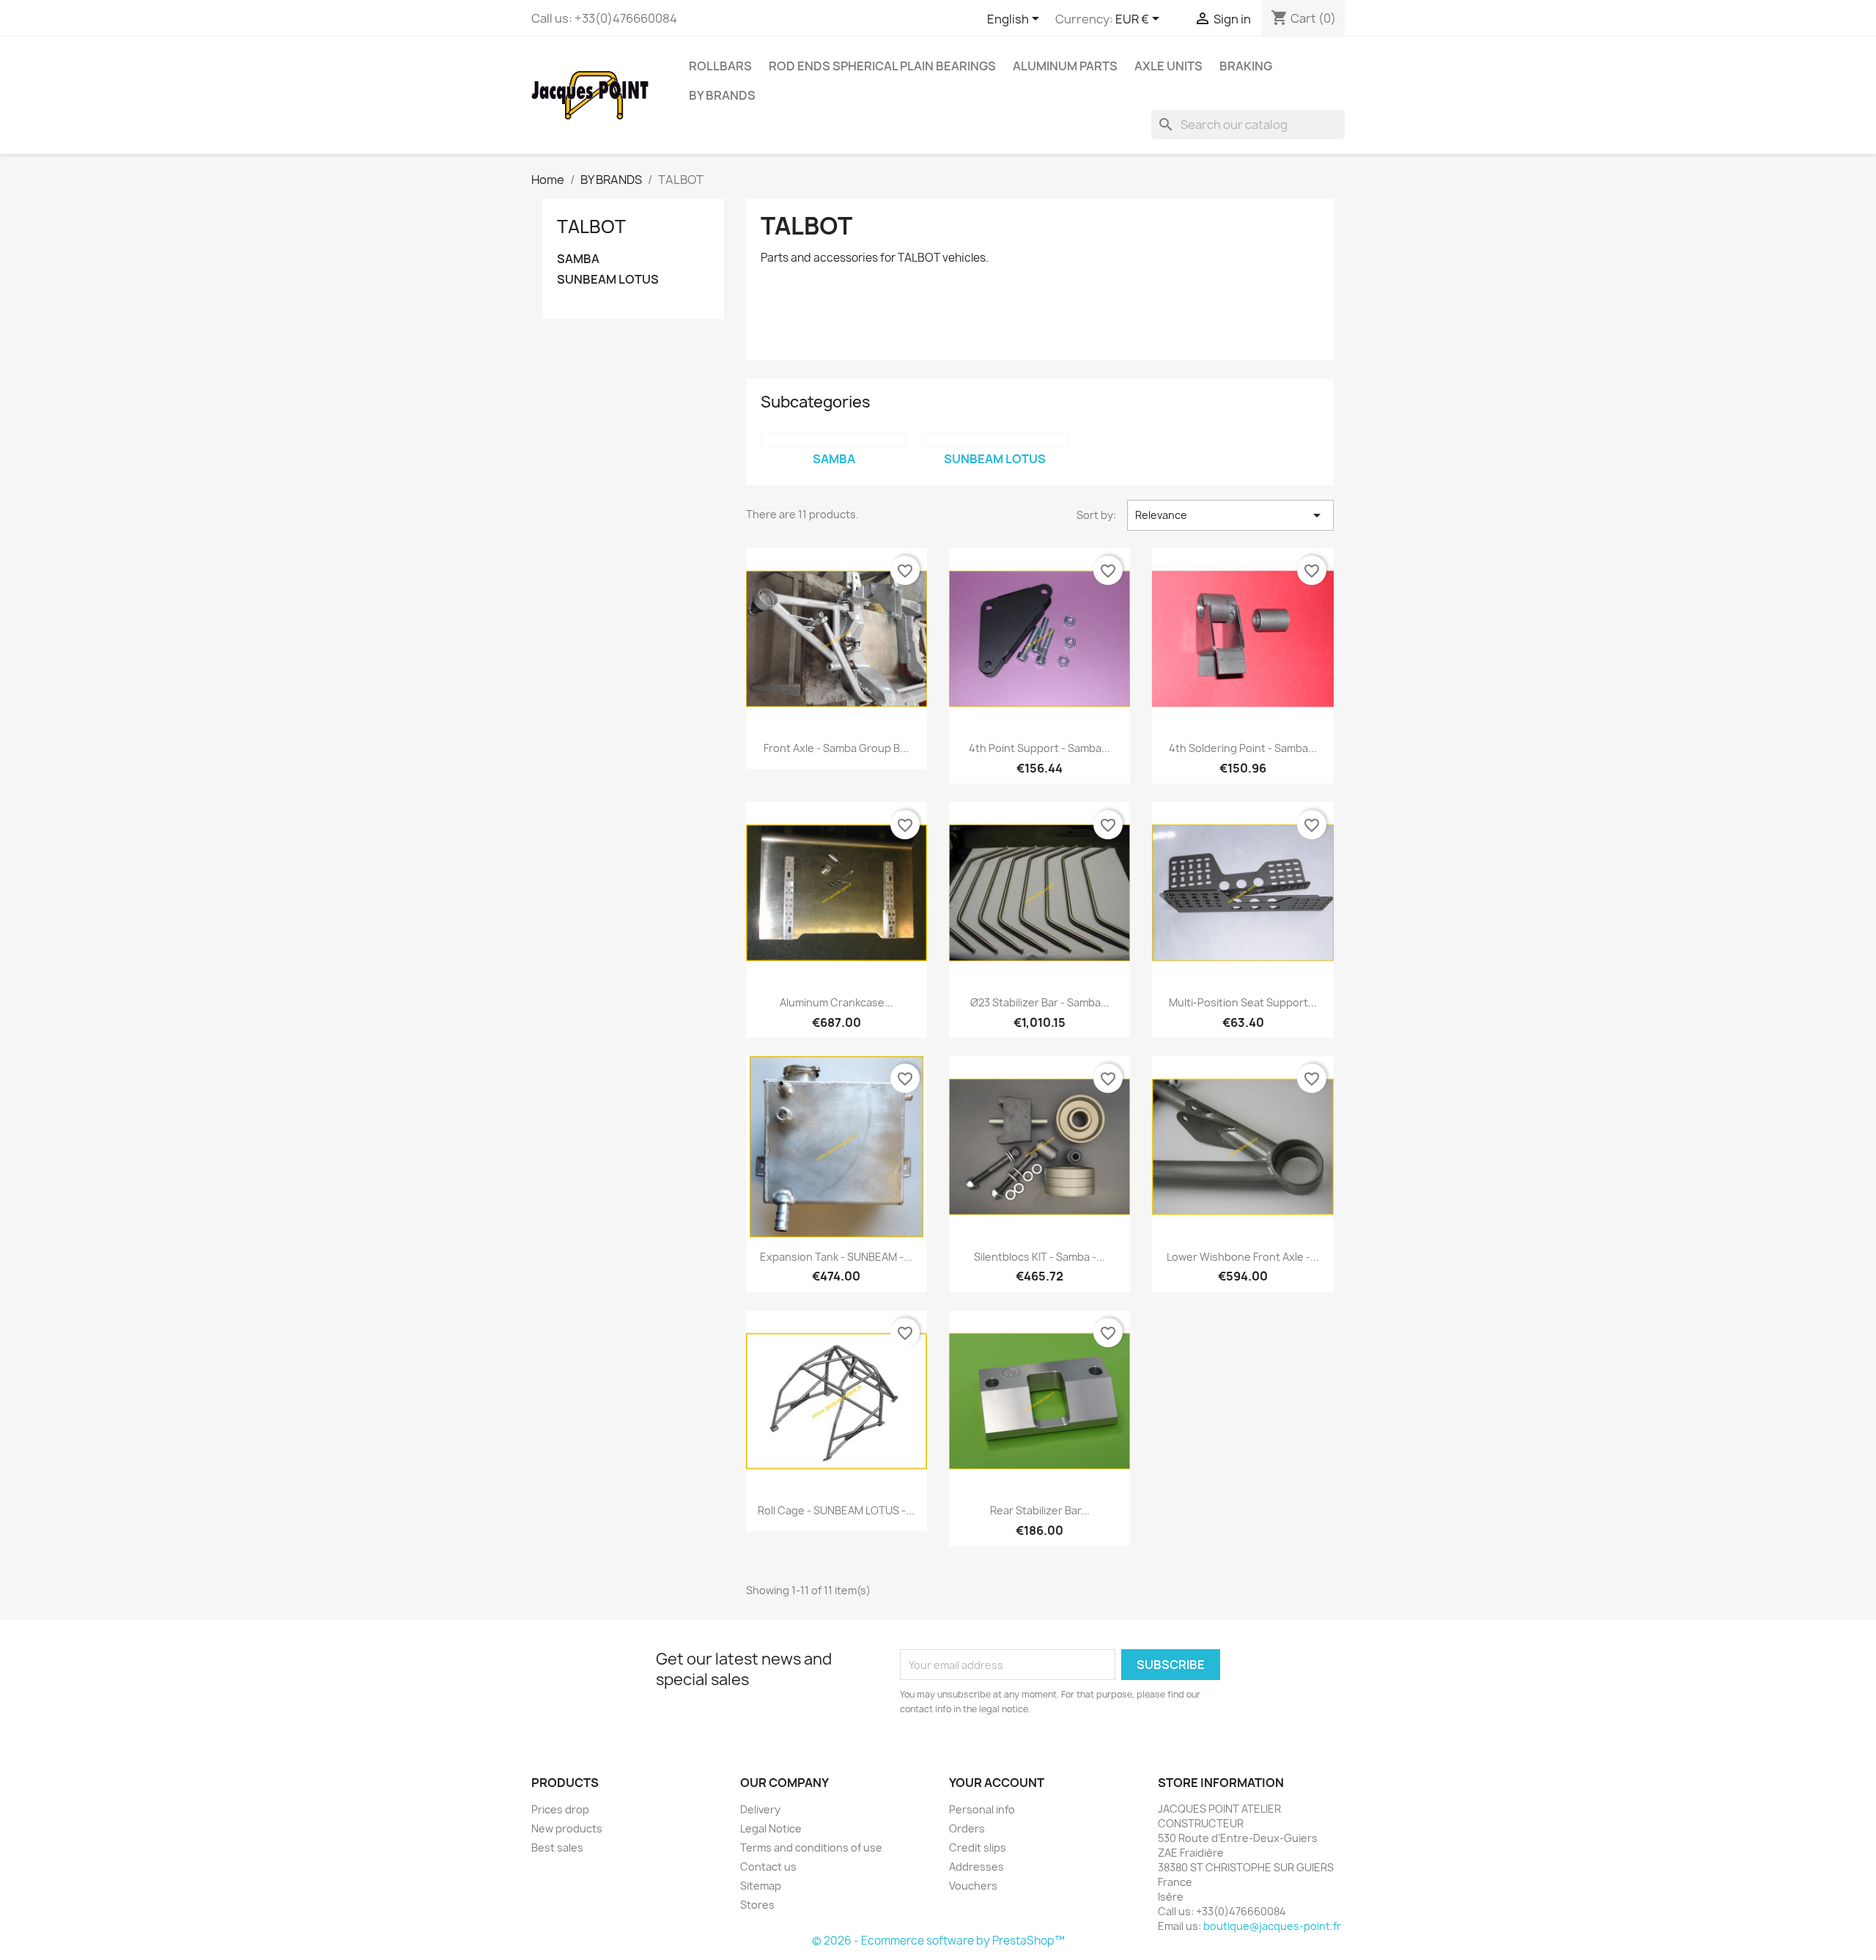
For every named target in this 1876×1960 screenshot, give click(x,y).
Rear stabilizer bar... (1040, 1510)
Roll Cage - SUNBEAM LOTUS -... (836, 1510)
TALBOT (591, 226)
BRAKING (1246, 66)
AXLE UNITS (1168, 66)
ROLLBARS (720, 66)
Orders (967, 1828)
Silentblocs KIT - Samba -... (1039, 1257)
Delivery (760, 1809)
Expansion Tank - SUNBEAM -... (836, 1257)
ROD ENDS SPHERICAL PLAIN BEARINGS (882, 66)
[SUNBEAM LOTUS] (995, 440)
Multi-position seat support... (1243, 1002)
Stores (757, 1905)
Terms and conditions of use (811, 1847)
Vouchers (973, 1886)
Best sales (557, 1847)
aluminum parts (1065, 66)
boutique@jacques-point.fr (1272, 1926)
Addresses (976, 1867)
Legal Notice (771, 1828)
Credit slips (978, 1847)
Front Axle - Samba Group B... (836, 748)
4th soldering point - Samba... (1243, 748)
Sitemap (761, 1886)
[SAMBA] (834, 440)
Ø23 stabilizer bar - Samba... (1040, 1002)
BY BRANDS (722, 95)
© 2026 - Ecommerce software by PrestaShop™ (938, 1941)
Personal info (982, 1809)
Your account (997, 1783)
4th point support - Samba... (1039, 748)
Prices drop (560, 1809)
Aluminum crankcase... (837, 1002)
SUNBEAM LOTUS (608, 280)
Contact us (768, 1867)
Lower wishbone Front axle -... (1243, 1257)
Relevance (1230, 515)
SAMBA (578, 259)
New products (567, 1828)
